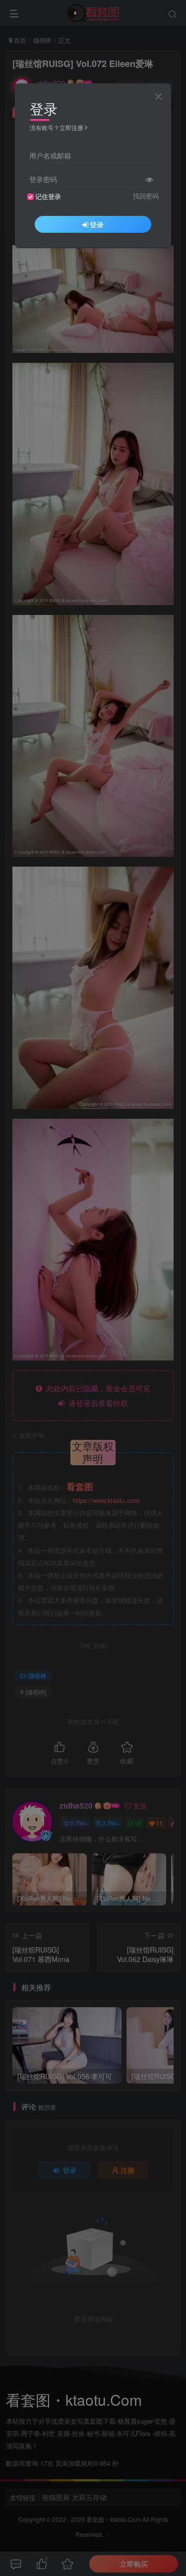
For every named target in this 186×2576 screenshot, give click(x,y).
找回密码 (146, 196)
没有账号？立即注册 (57, 127)
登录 (97, 224)
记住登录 (48, 197)
